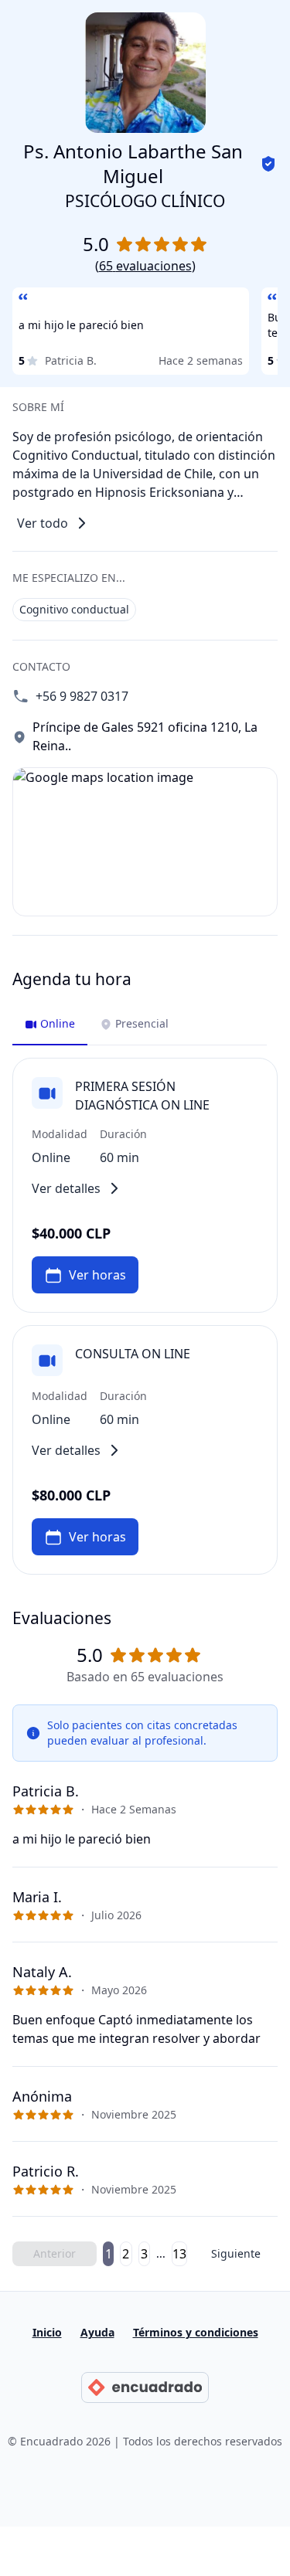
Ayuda (97, 2332)
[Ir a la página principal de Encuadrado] (145, 2387)
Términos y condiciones (196, 2332)
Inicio (47, 2332)
